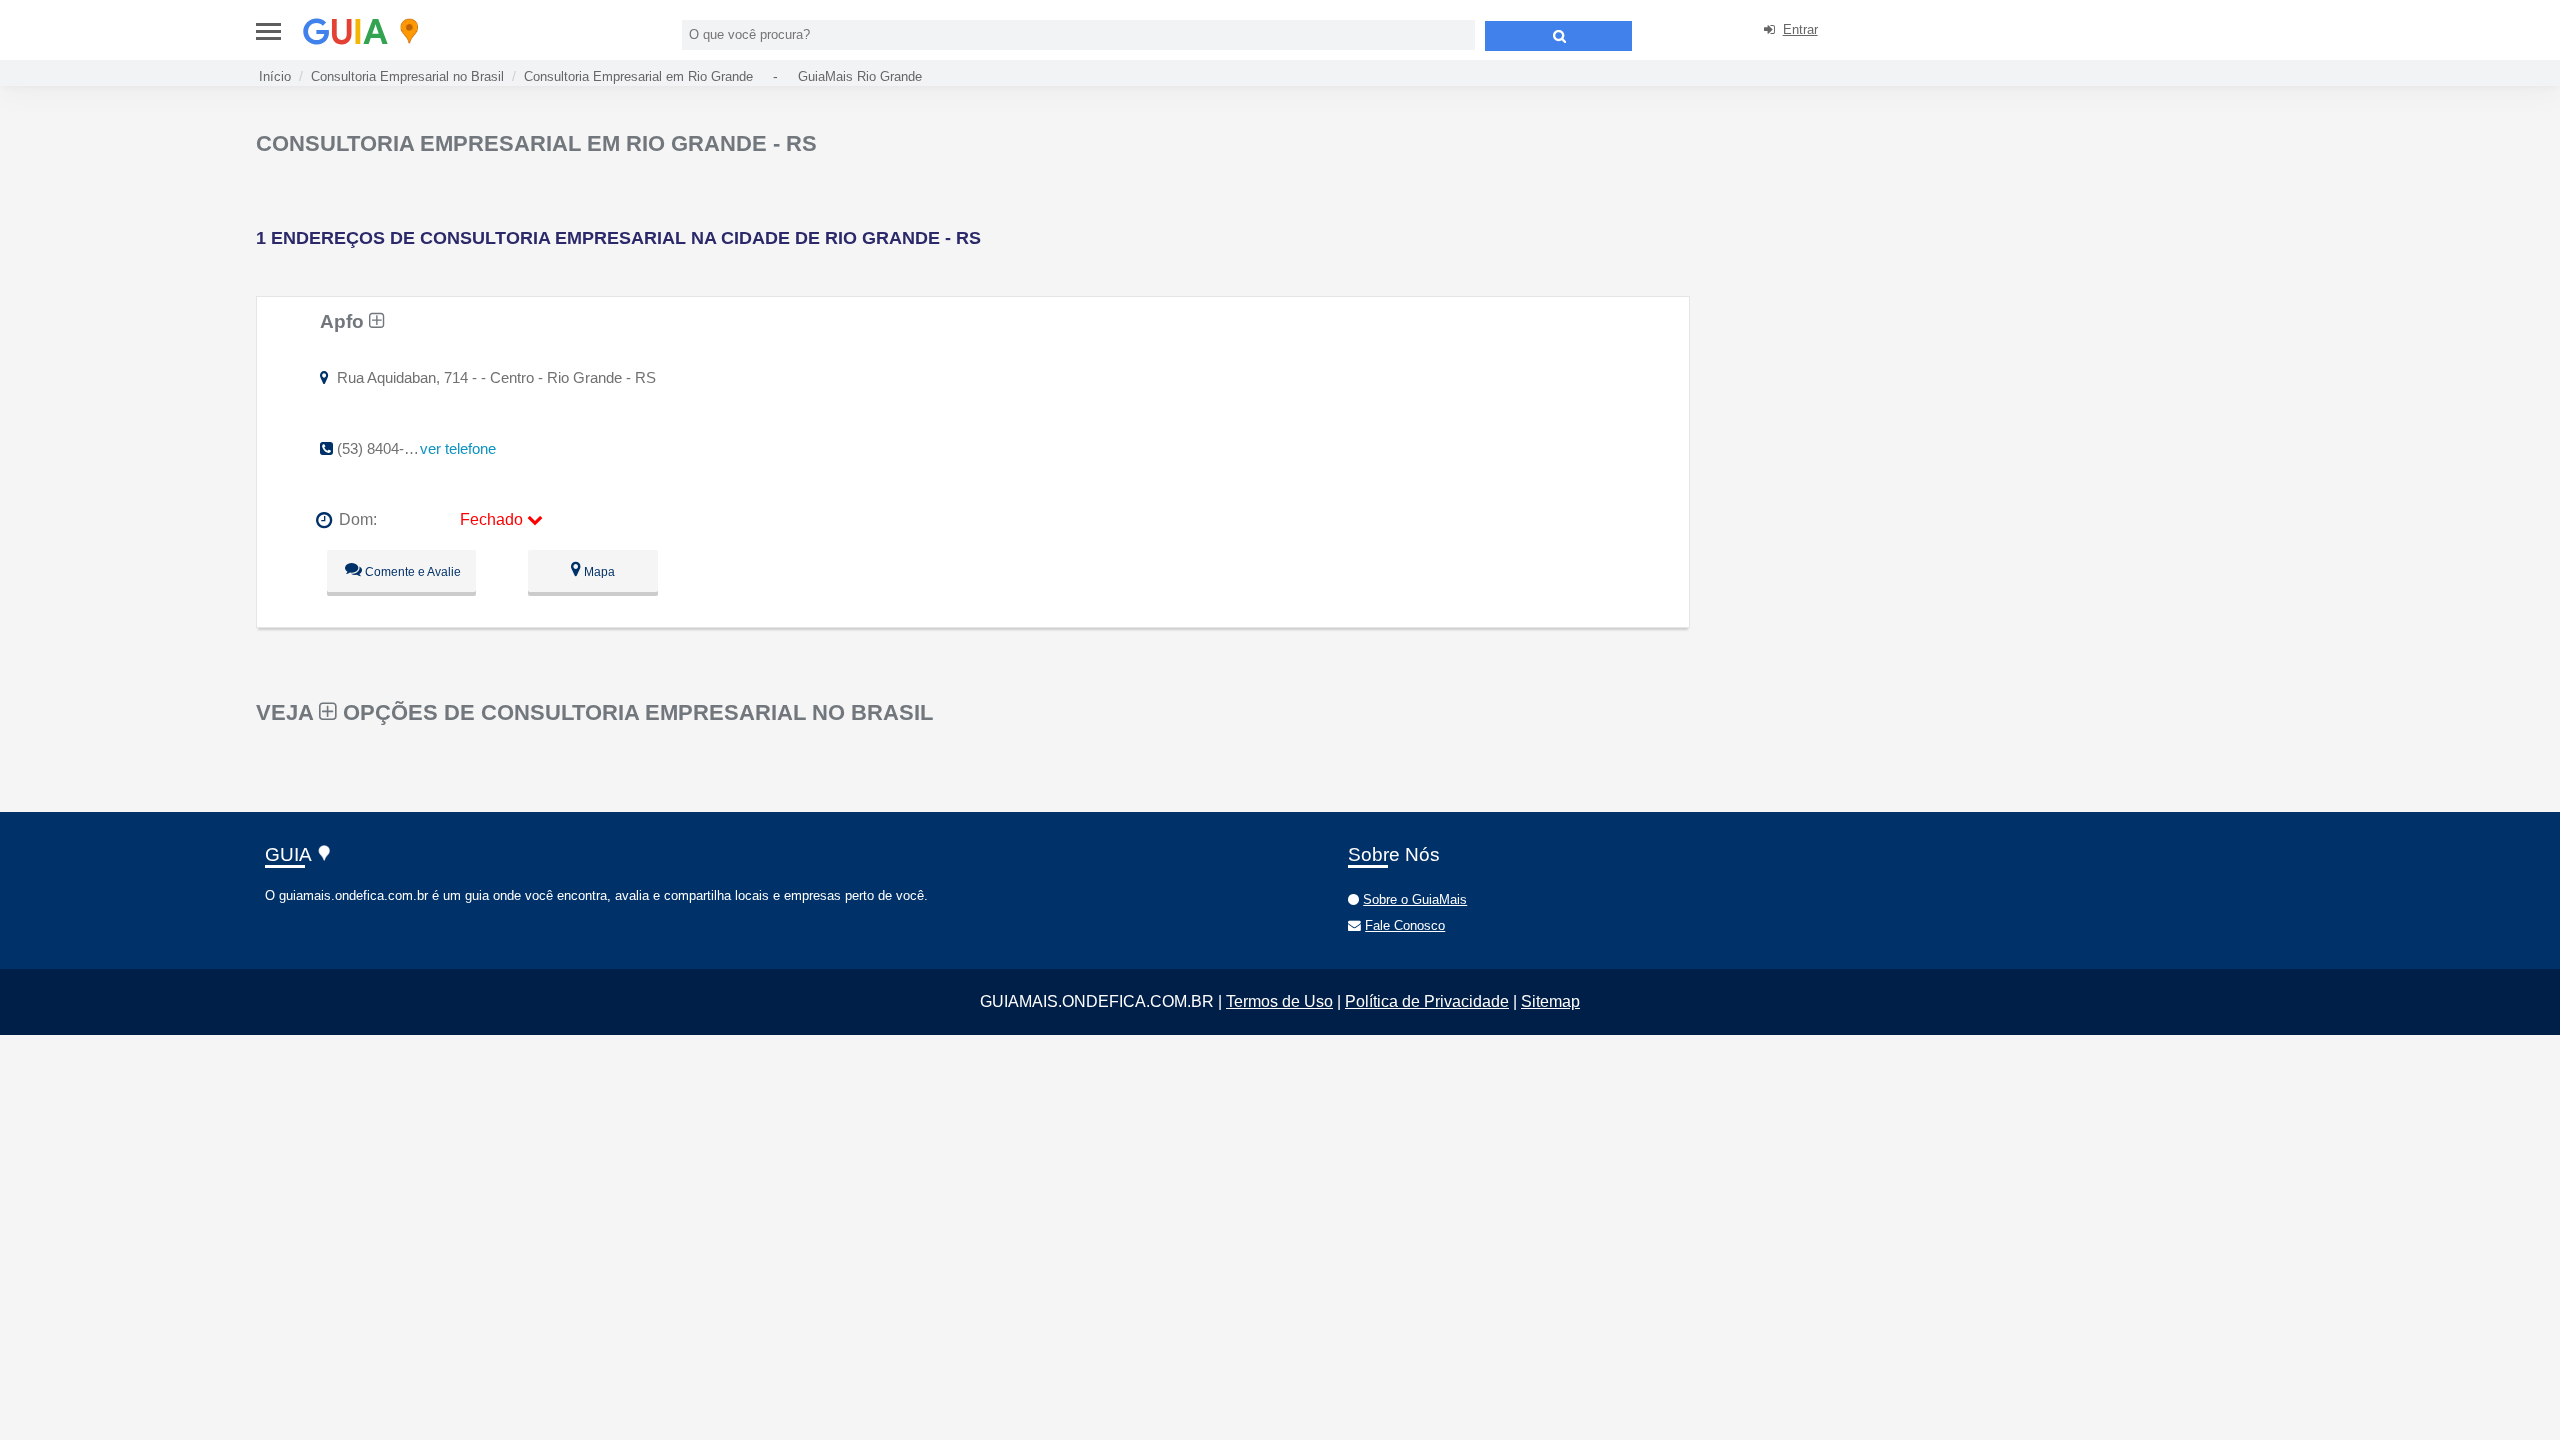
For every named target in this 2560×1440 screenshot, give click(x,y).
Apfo (344, 321)
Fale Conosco (1405, 925)
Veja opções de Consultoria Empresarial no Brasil (594, 712)
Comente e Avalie (411, 572)
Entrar (1800, 29)
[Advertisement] (1875, 260)
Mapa (598, 572)
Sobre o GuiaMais (1415, 899)
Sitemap (1550, 1001)
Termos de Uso (1279, 1001)
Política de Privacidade (1427, 1001)
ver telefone (458, 448)
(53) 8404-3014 (386, 448)
